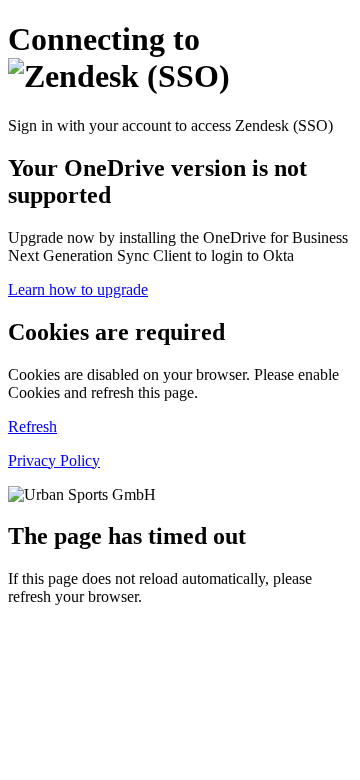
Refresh (32, 426)
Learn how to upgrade (78, 289)
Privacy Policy (54, 460)
